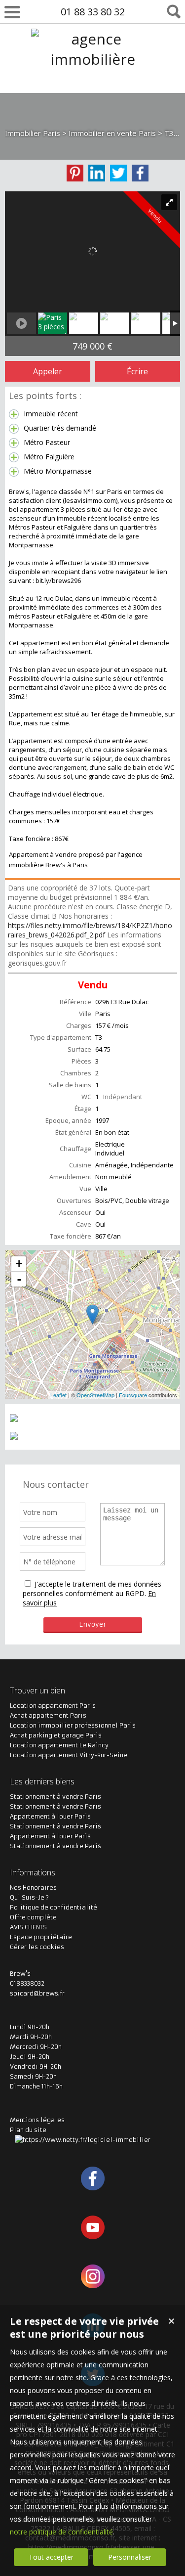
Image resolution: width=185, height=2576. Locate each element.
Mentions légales (37, 2120)
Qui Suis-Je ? (29, 1897)
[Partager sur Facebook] (140, 173)
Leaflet (58, 1395)
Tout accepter (51, 2557)
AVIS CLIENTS (28, 1927)
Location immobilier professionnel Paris (73, 1725)
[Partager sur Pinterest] (75, 173)
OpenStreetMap (95, 1395)
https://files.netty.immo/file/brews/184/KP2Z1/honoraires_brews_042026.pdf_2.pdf (90, 930)
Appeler (48, 371)
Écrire (137, 371)
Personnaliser (130, 2557)
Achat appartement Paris (48, 1715)
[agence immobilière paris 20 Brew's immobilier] (93, 100)
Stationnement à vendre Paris (55, 1797)
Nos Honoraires (33, 1888)
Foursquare (133, 1395)
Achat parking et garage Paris (56, 1735)
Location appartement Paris (53, 1706)
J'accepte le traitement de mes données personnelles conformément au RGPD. (92, 1589)
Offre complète (33, 1917)
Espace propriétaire (41, 1937)
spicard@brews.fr (37, 1993)
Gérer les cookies (37, 1947)
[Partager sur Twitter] (118, 173)
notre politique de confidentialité (61, 2532)
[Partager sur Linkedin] (97, 173)
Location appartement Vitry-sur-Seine (69, 1755)
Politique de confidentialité (54, 1907)
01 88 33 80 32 (93, 12)
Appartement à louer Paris (50, 1816)
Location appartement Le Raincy (59, 1745)
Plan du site (28, 2130)
